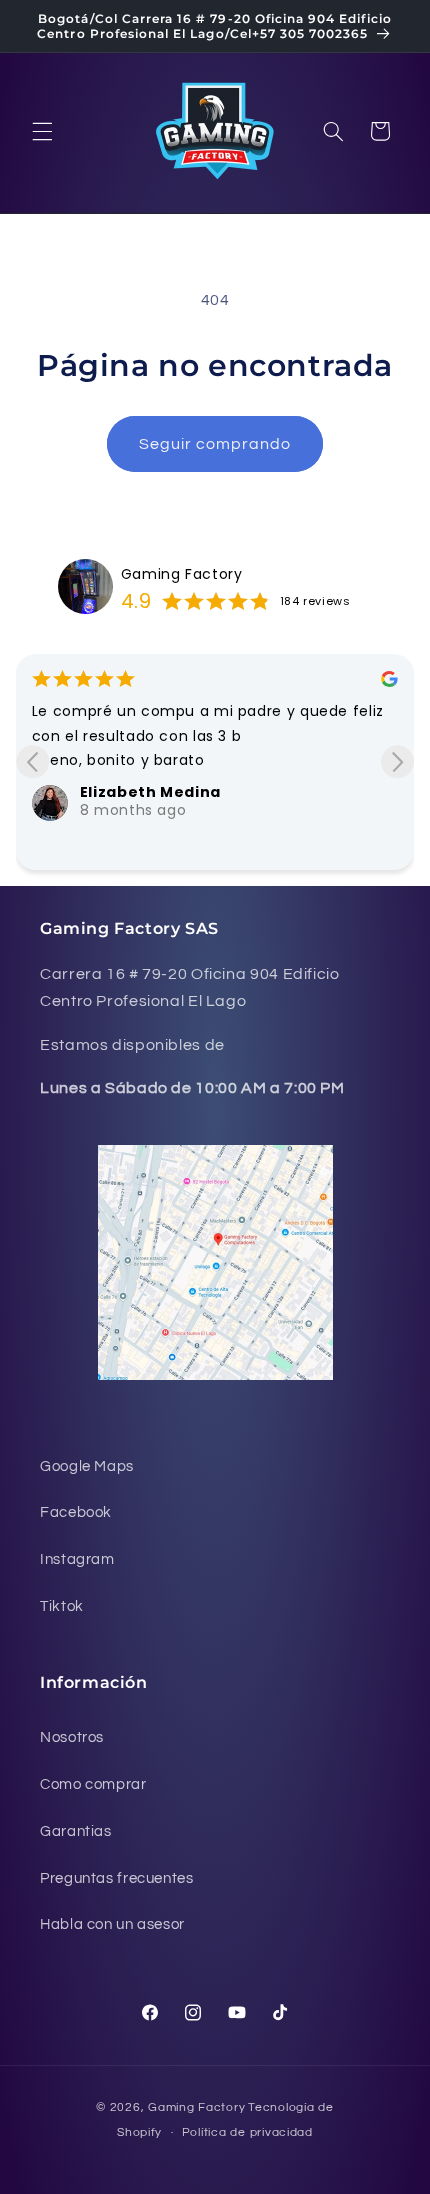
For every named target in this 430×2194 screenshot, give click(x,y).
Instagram (77, 1559)
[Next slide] (397, 761)
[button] (42, 131)
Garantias (76, 1831)
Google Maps (87, 1466)
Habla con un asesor (112, 1924)
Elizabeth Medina (150, 792)
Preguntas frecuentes (117, 1878)
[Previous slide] (32, 761)
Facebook (76, 1512)
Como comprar (93, 1784)
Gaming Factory (182, 574)
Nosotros (72, 1737)
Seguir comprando (215, 444)
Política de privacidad (247, 2132)
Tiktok (62, 1606)
